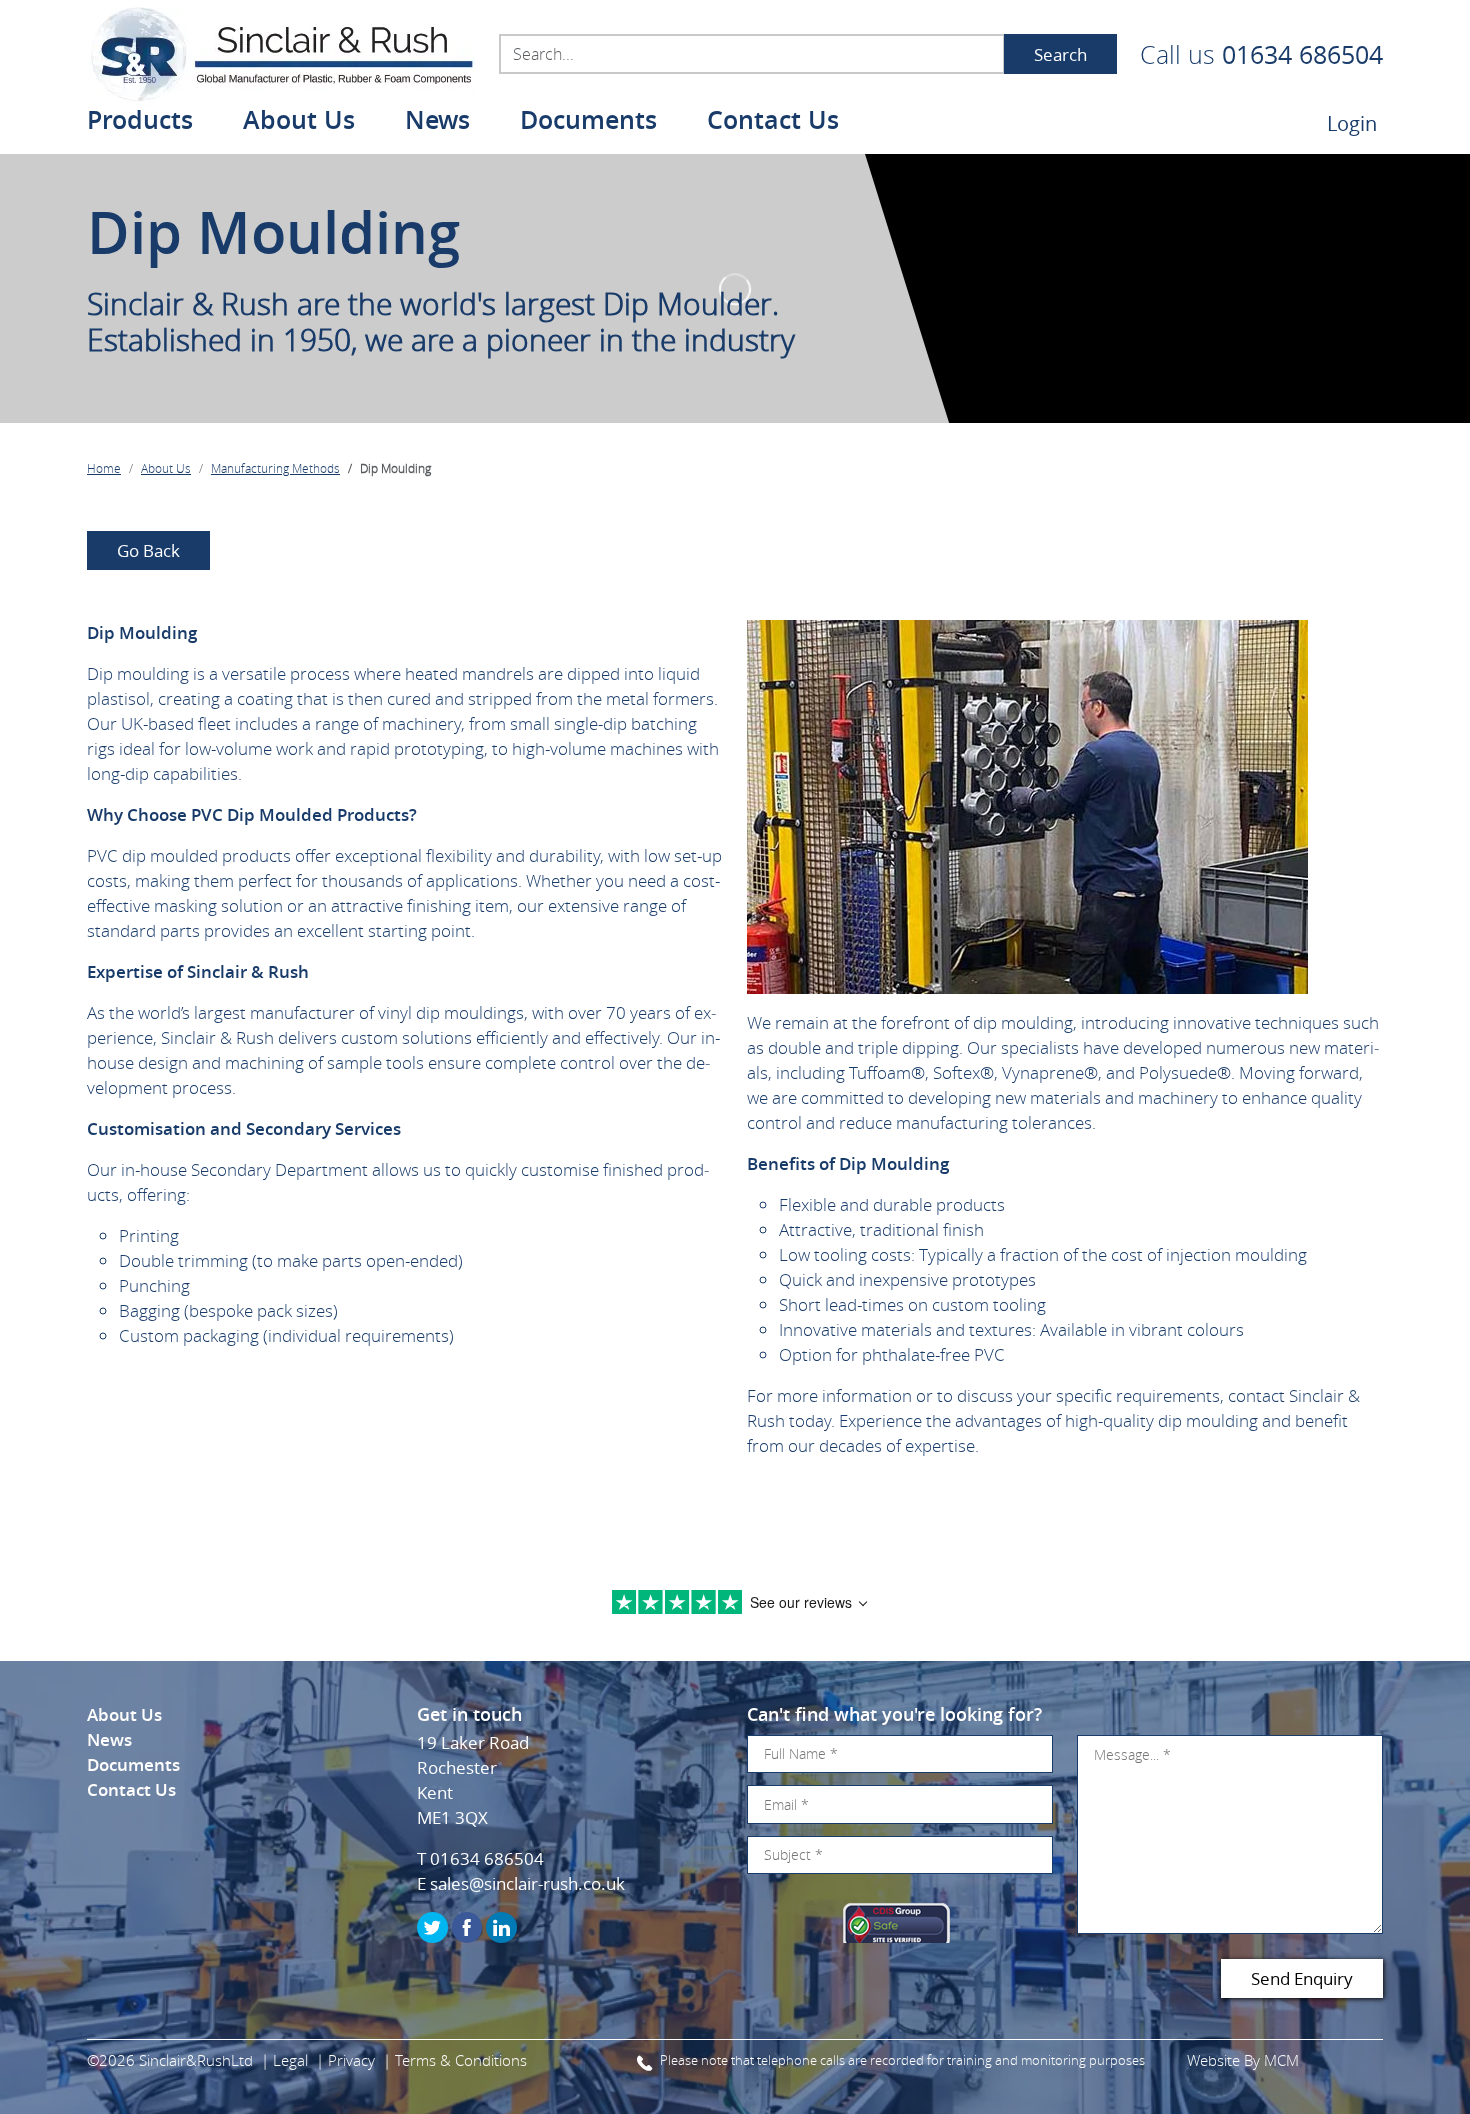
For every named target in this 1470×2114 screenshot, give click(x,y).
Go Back (148, 550)
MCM (1281, 2060)
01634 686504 (1302, 54)
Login (1352, 123)
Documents (588, 122)
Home (104, 468)
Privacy (351, 2060)
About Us (166, 468)
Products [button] (140, 122)
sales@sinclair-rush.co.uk (527, 1883)
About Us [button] (299, 122)
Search (1060, 54)
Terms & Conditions (461, 2060)
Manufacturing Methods (275, 468)
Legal (290, 2060)
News (437, 122)
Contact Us (773, 122)
